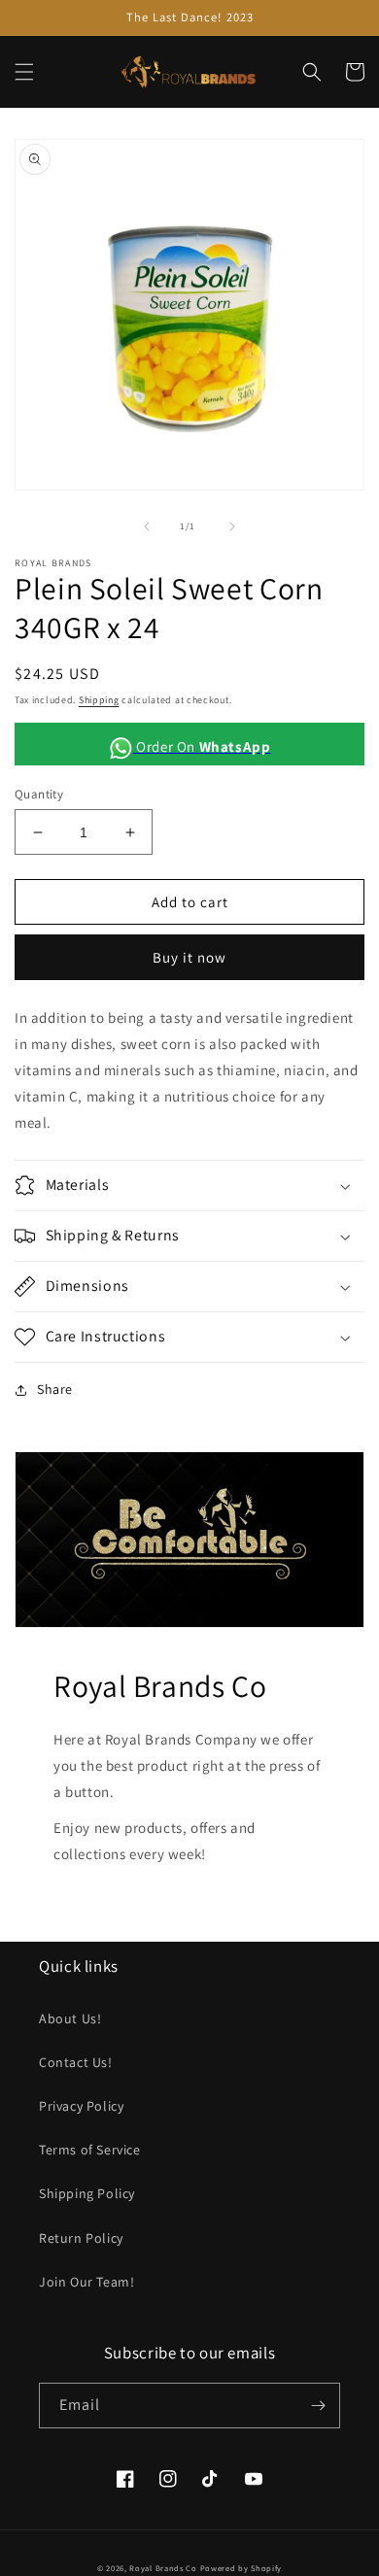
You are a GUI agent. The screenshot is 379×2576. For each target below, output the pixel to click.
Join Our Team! (86, 2282)
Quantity (39, 794)
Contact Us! (76, 2062)
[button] (24, 72)
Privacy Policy (81, 2106)
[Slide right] (232, 526)
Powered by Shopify (241, 2568)
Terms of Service (90, 2150)
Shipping (99, 700)
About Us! (70, 2018)
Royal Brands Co (163, 2568)
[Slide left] (147, 526)
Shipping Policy (87, 2193)
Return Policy (81, 2238)
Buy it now (189, 957)
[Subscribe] (318, 2406)
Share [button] (55, 1389)
